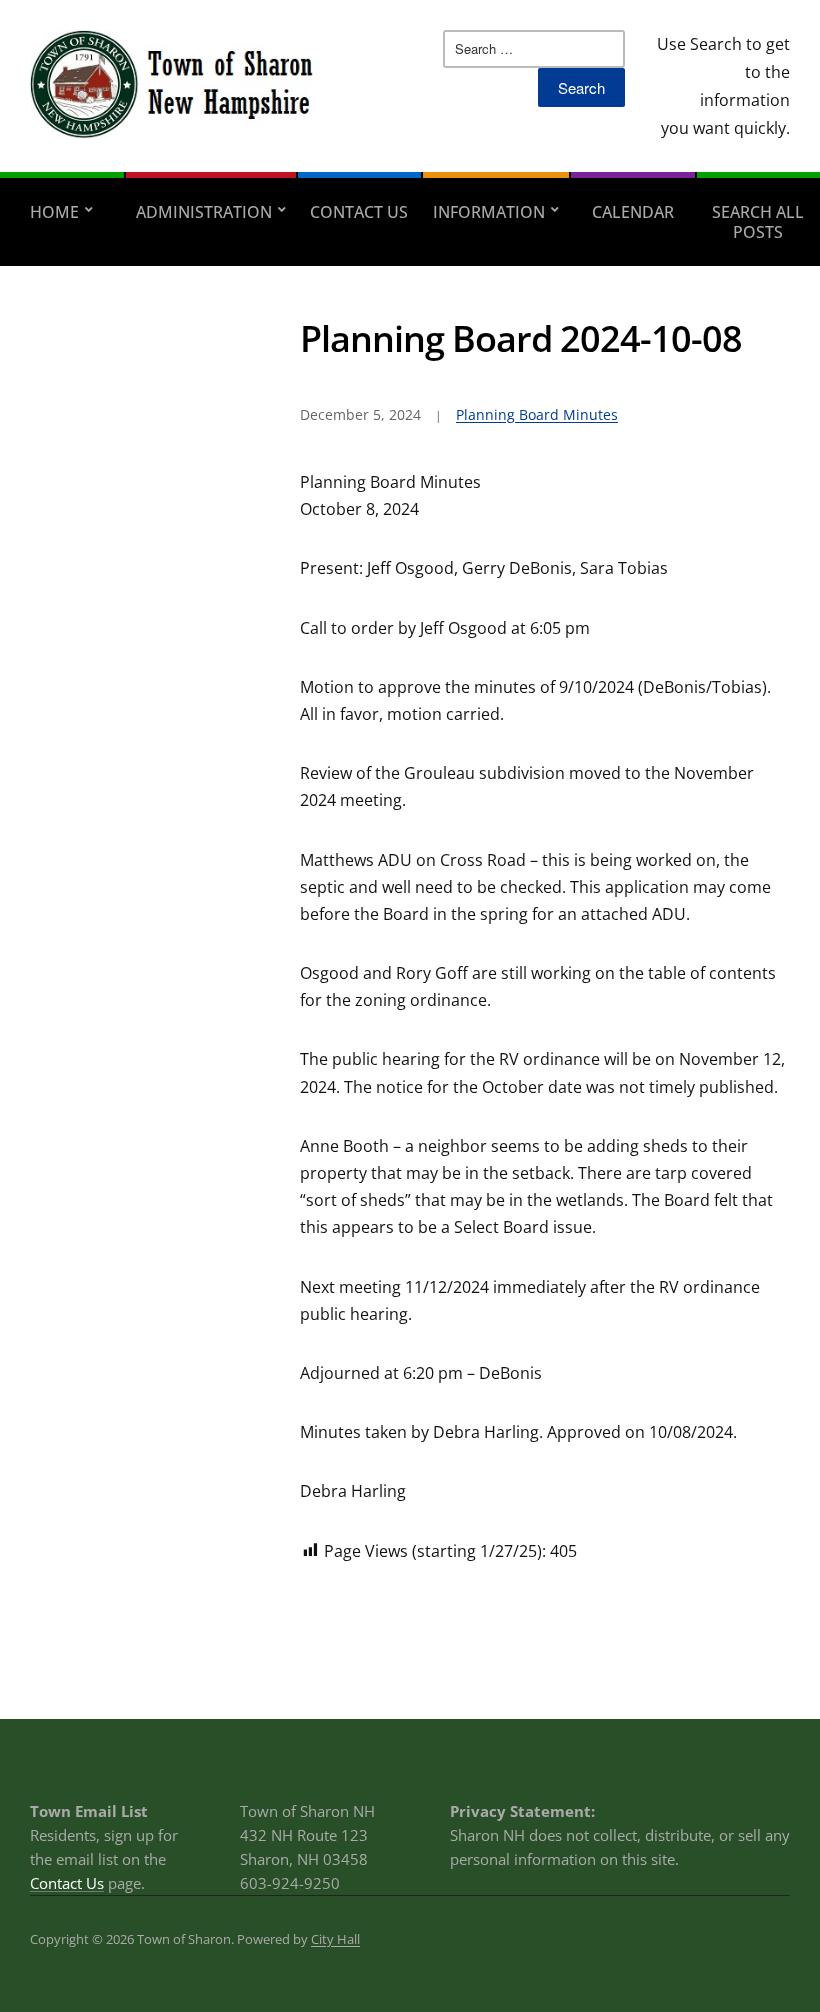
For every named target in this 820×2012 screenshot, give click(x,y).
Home (54, 212)
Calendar (633, 212)
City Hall (335, 1939)
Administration (204, 212)
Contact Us (359, 212)
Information (489, 212)
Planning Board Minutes (537, 414)
